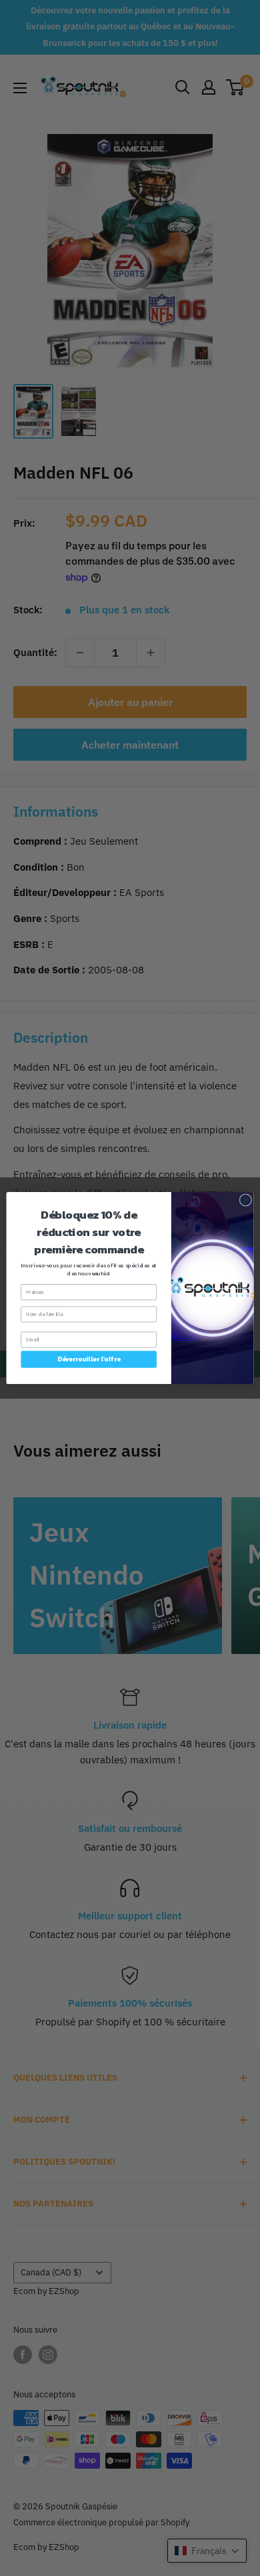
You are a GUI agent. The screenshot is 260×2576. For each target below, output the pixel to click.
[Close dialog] (246, 1200)
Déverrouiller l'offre (89, 1359)
